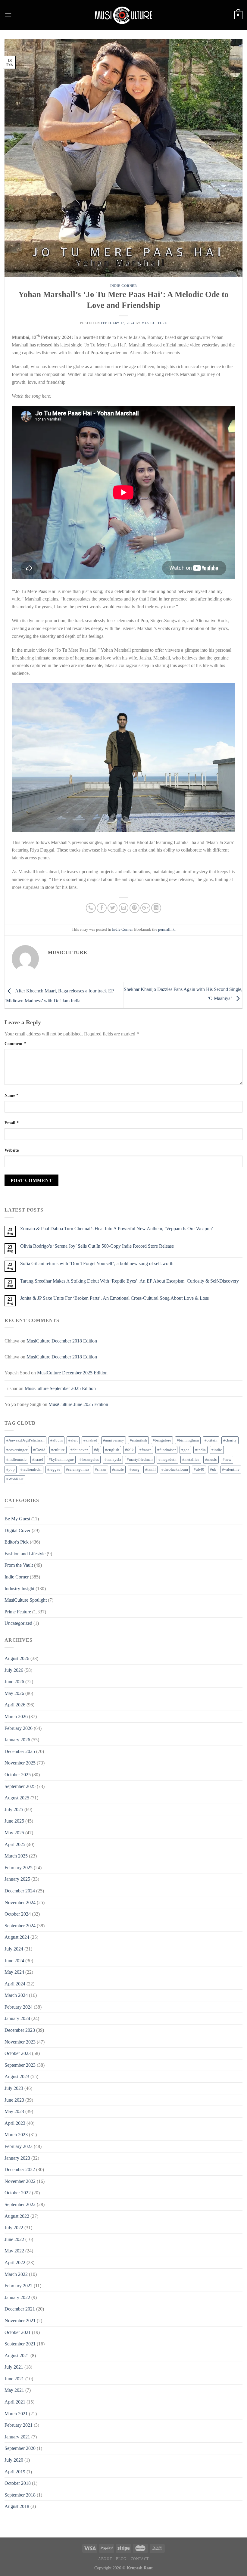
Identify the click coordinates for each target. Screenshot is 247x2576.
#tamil (150, 1470)
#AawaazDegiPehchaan (25, 1440)
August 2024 (17, 1937)
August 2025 (17, 1798)
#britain (211, 1440)
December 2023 (20, 2030)
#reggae (54, 1470)
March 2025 (16, 1856)
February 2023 (19, 2146)
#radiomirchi (31, 1470)
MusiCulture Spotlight (26, 1600)
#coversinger (17, 1450)
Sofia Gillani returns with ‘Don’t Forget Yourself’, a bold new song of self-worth (97, 1263)
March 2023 (16, 2135)
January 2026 (17, 1740)
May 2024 (14, 1972)
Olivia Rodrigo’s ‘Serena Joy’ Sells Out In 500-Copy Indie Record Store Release (97, 1246)
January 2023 (17, 2158)
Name (11, 1095)
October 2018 (18, 2483)
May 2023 (14, 2111)
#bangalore (162, 1440)
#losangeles (89, 1460)
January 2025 (17, 1879)
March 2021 (16, 2414)
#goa (185, 1450)
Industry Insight (19, 1589)
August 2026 (17, 1658)
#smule (118, 1470)
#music (211, 1460)
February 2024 (19, 2007)
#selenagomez (78, 1470)
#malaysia (113, 1460)
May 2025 (14, 1833)
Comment (15, 1044)
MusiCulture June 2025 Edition (78, 1404)
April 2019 (15, 2472)
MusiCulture (154, 323)
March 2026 (16, 1716)
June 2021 (14, 2379)
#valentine (231, 1470)
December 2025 (20, 1751)
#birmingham (188, 1440)
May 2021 (14, 2390)
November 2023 (20, 2042)
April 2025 (15, 1844)
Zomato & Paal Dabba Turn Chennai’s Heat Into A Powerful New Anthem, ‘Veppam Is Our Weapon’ (117, 1229)
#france (145, 1450)
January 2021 (17, 2437)
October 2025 (18, 1775)
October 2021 (18, 2332)
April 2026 (15, 1705)
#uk (213, 1470)
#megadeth (167, 1460)
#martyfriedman (140, 1460)
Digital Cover (17, 1530)
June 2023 (14, 2100)
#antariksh (138, 1440)
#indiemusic (16, 1460)
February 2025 (19, 1868)
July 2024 (14, 1949)
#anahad (90, 1440)
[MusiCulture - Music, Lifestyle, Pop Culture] (123, 15)
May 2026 (14, 1693)
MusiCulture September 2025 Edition (60, 1388)
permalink (166, 930)
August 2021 (17, 2356)
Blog (121, 2559)
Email (12, 1123)
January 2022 (17, 2297)
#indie (217, 1450)
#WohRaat (15, 1479)
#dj (97, 1450)
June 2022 (14, 2239)
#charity (230, 1440)
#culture (58, 1450)
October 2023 (18, 2053)
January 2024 (17, 2018)
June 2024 (14, 1961)
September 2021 (20, 2344)
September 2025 (20, 1786)
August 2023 (17, 2076)
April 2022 (15, 2263)
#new (227, 1460)
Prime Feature (18, 1612)
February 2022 (19, 2286)
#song (134, 1470)
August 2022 (17, 2216)
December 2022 (20, 2169)
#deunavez (79, 1450)
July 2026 (14, 1670)
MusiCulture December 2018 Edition (62, 1341)
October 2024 (18, 1914)
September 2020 (20, 2448)
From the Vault (19, 1565)
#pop (11, 1470)
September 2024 (20, 1926)
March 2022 (16, 2274)
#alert (73, 1440)
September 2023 (20, 2065)
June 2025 (14, 1821)
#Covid (39, 1450)
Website (12, 1150)
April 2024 (15, 1984)
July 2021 (14, 2367)
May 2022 (14, 2251)
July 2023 (14, 2088)
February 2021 (19, 2425)
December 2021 (20, 2309)
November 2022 (20, 2181)
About (105, 2559)
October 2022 (18, 2193)
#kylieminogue (61, 1460)
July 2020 (14, 2460)
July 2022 (14, 2228)
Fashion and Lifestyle (25, 1554)
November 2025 (20, 1763)
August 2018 (17, 2506)
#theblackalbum (175, 1470)
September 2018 (20, 2495)
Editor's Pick (17, 1542)
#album (56, 1440)
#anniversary (114, 1440)
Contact (140, 2559)
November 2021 (20, 2321)
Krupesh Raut (140, 2568)
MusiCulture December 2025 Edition (72, 1373)
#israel (38, 1460)
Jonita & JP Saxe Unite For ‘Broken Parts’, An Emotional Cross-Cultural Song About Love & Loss (114, 1298)
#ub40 (199, 1470)
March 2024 (16, 1995)
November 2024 (20, 1903)
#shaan (101, 1470)
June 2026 (14, 1682)
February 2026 (19, 1728)
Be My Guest (17, 1519)
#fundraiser (166, 1450)
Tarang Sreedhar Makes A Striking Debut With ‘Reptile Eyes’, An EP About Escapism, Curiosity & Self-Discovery (130, 1281)
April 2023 (15, 2123)
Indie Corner (124, 286)
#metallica (191, 1460)
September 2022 (20, 2204)
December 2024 (20, 1891)
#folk (129, 1450)
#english (112, 1450)
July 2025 (14, 1809)
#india (200, 1450)
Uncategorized (18, 1623)
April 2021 (15, 2402)
